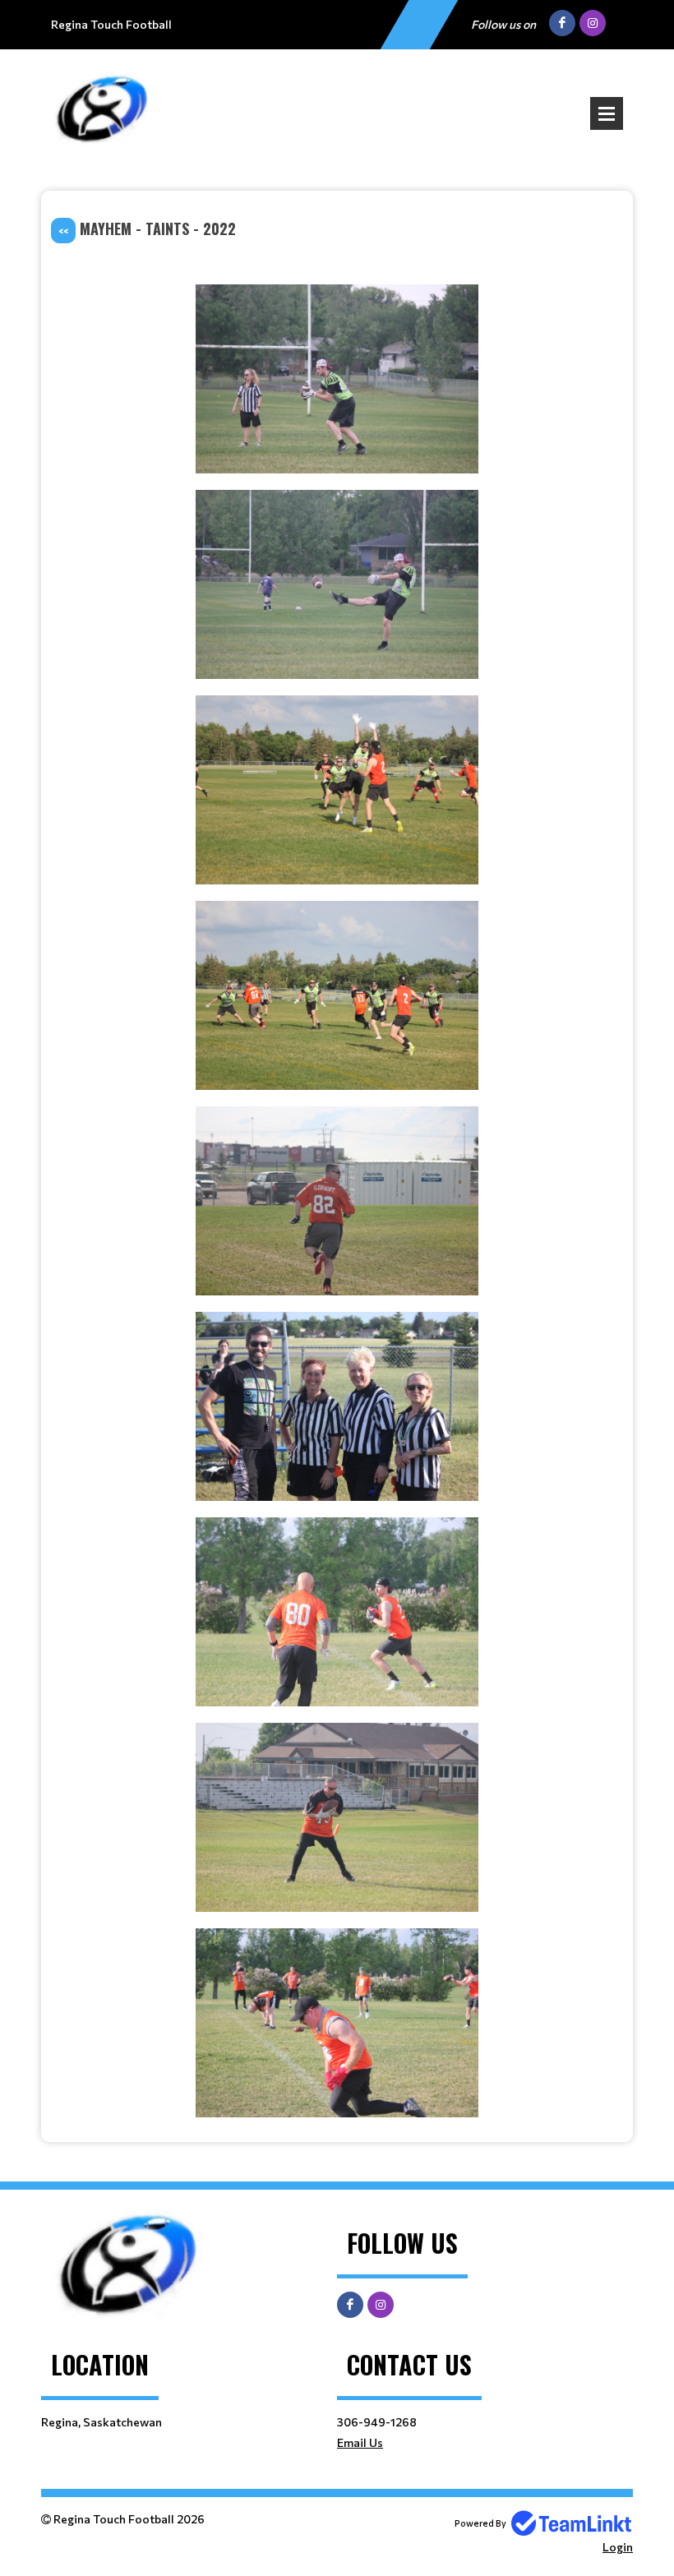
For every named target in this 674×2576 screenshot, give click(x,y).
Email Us (360, 2442)
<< (63, 231)
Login (618, 2547)
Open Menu (607, 113)
